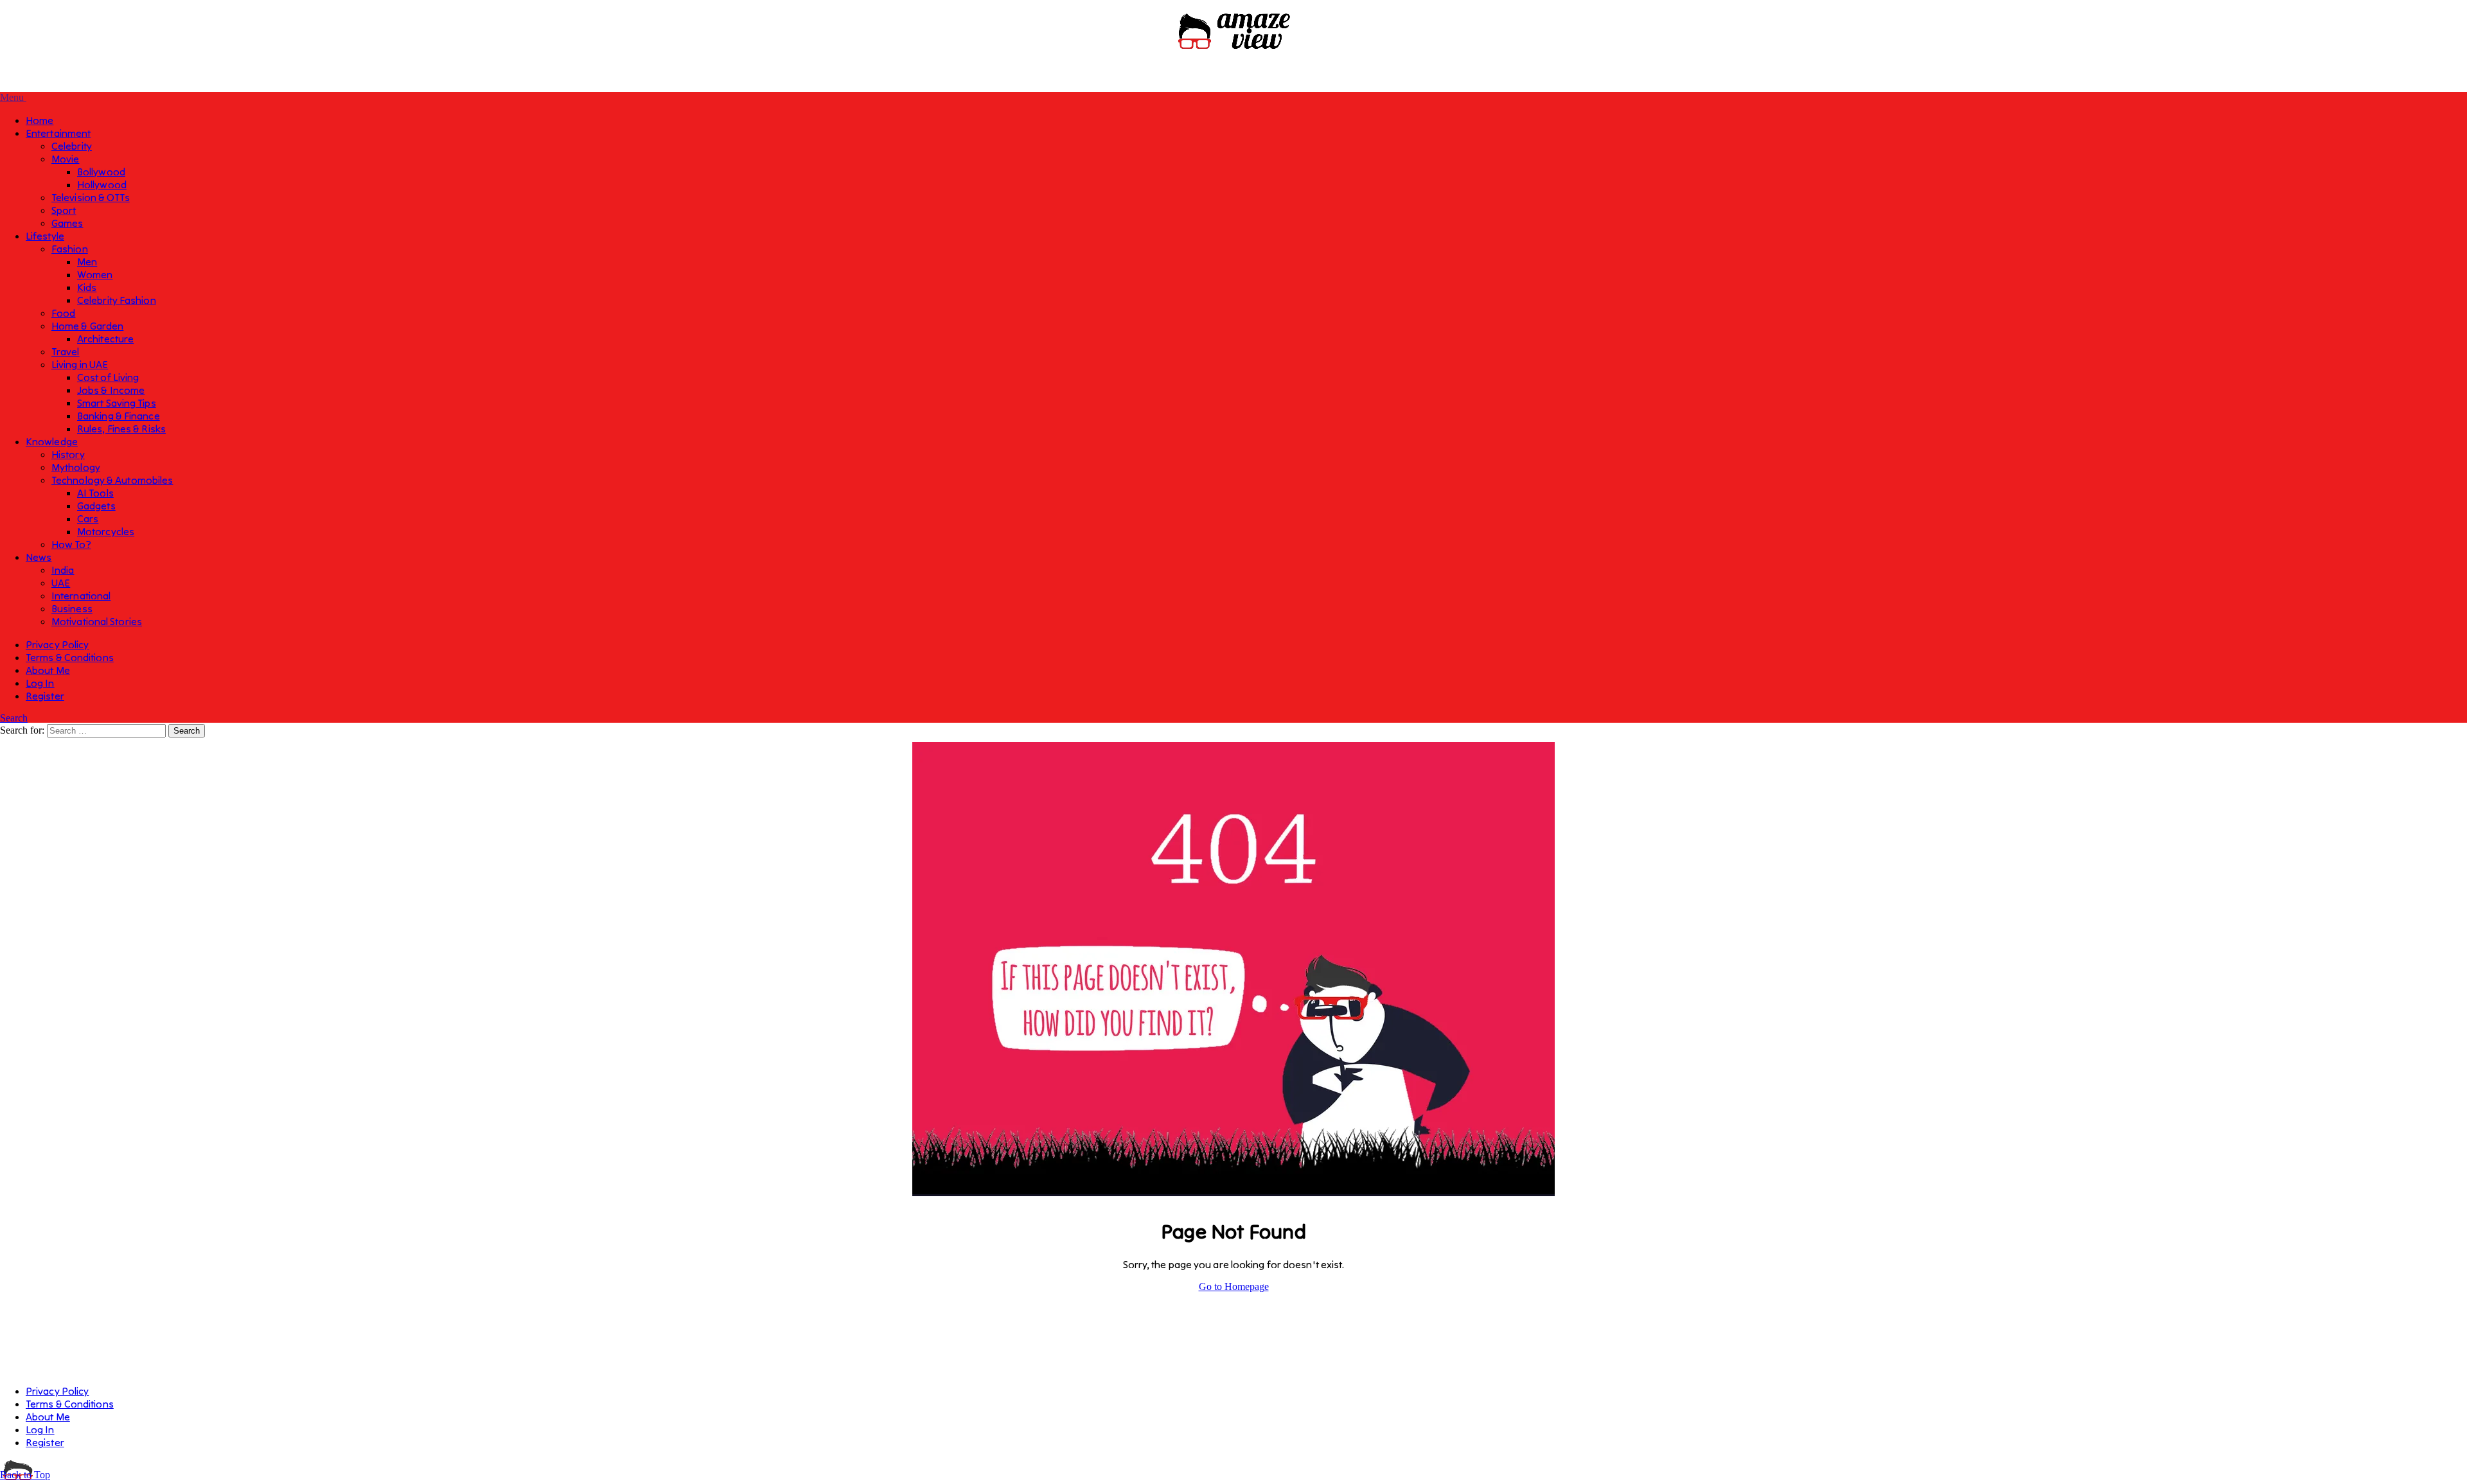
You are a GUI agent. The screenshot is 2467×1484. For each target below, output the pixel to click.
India (63, 570)
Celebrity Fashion (117, 300)
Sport (64, 210)
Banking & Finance (119, 416)
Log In (40, 683)
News (39, 557)
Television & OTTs (91, 197)
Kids (87, 287)
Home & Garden (87, 326)
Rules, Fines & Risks (121, 428)
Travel (66, 351)
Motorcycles (106, 531)
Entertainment (58, 133)
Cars (88, 518)
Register (45, 696)
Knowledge (52, 441)
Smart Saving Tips (117, 403)
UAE (61, 583)
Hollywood (102, 184)
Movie (66, 159)
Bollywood (101, 172)
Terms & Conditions (70, 657)
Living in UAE (80, 364)
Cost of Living (108, 377)
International (81, 596)
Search (14, 718)
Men (87, 261)
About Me (48, 670)
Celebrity (72, 146)
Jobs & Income (111, 390)
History (68, 454)
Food (63, 313)
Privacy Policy (57, 644)
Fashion (70, 249)
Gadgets (96, 506)
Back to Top (25, 1475)
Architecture (105, 339)
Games (67, 223)
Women (95, 274)
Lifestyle (45, 236)
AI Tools (95, 493)
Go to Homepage (1234, 1286)
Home (40, 120)
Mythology (76, 467)
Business (72, 608)
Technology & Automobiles (112, 480)
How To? (71, 544)
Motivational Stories (97, 621)
